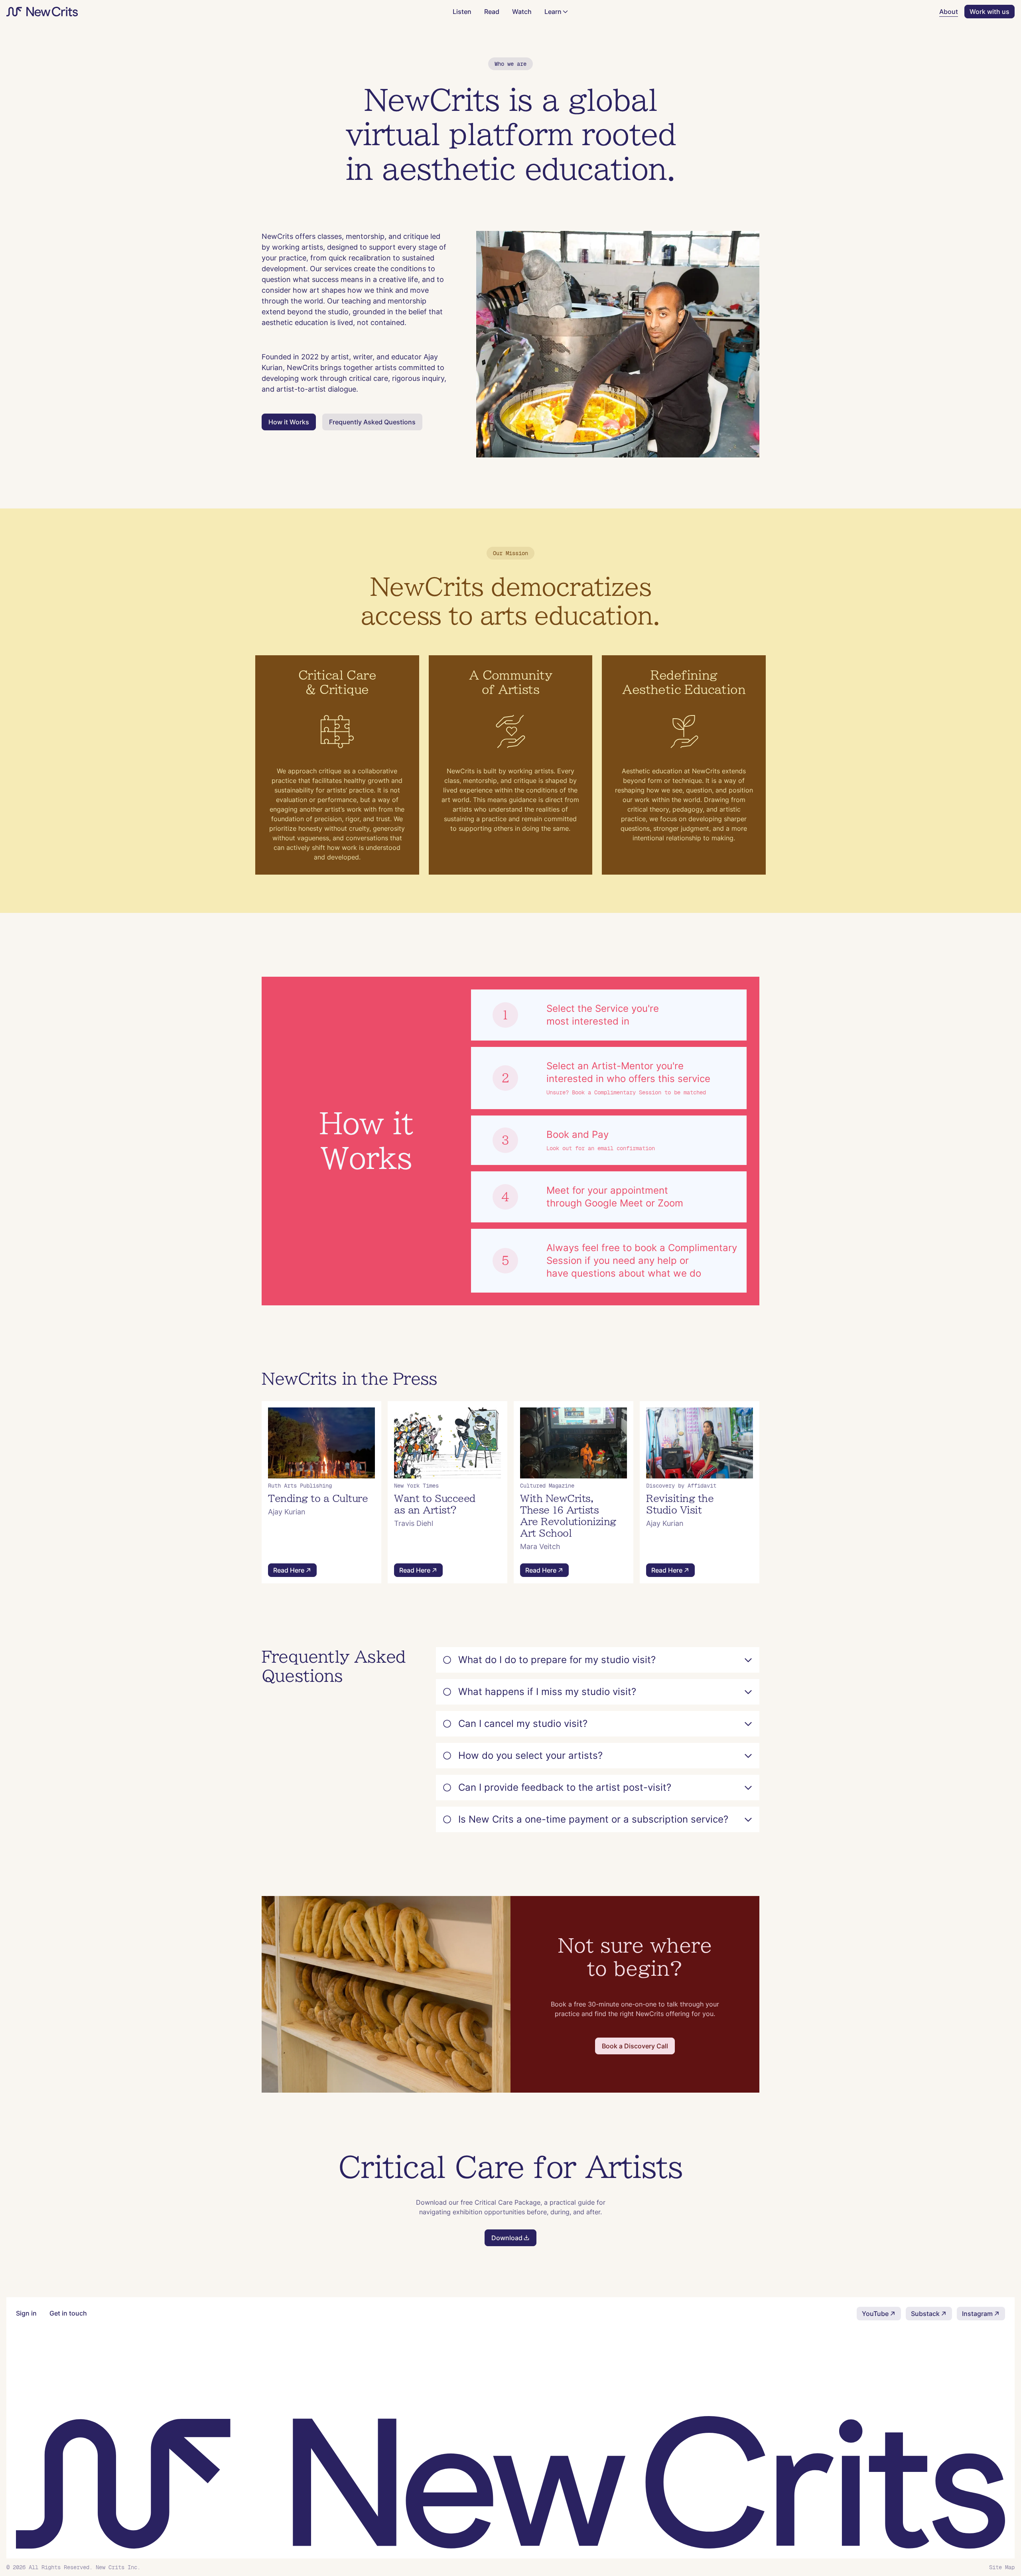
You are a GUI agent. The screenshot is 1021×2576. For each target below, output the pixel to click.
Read (492, 12)
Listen (462, 12)
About (949, 12)
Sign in (26, 2313)
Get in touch (68, 2313)
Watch (522, 12)
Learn (553, 12)
